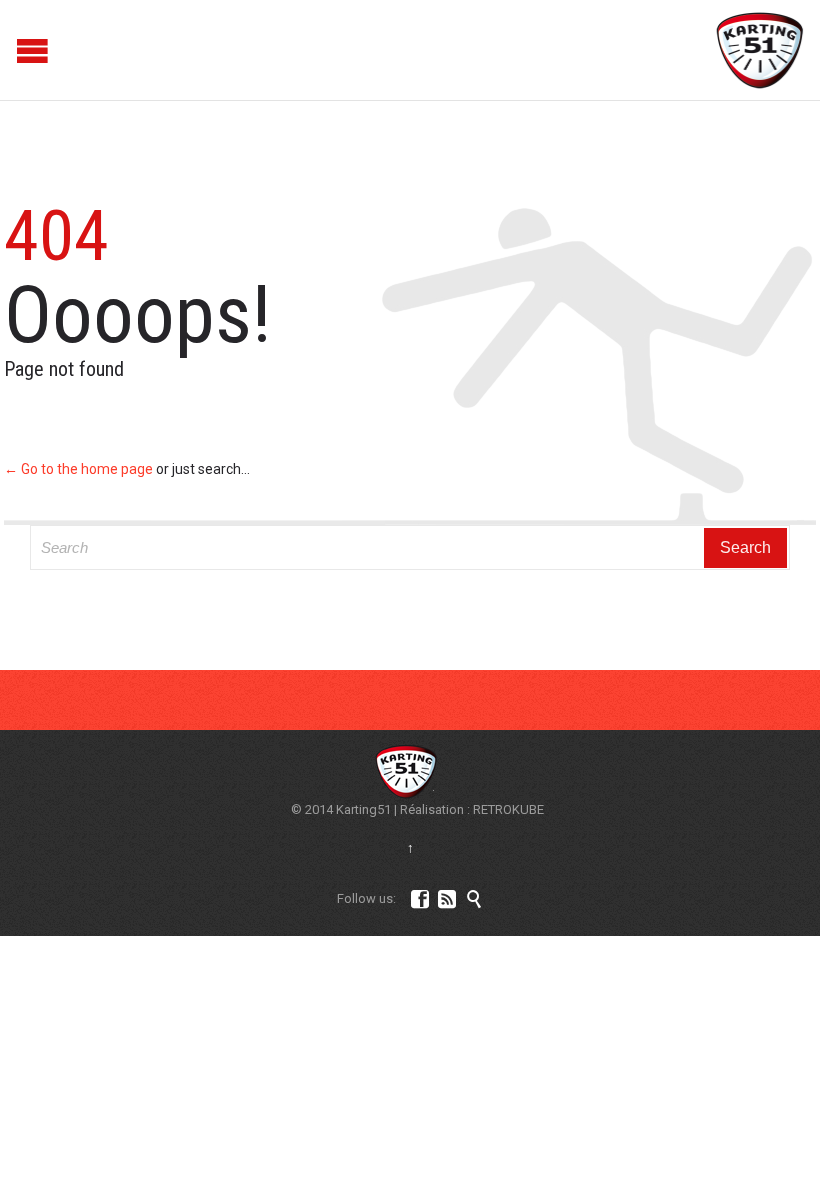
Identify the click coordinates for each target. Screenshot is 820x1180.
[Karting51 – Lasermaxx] (760, 50)
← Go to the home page (78, 469)
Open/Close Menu (17, 50)
